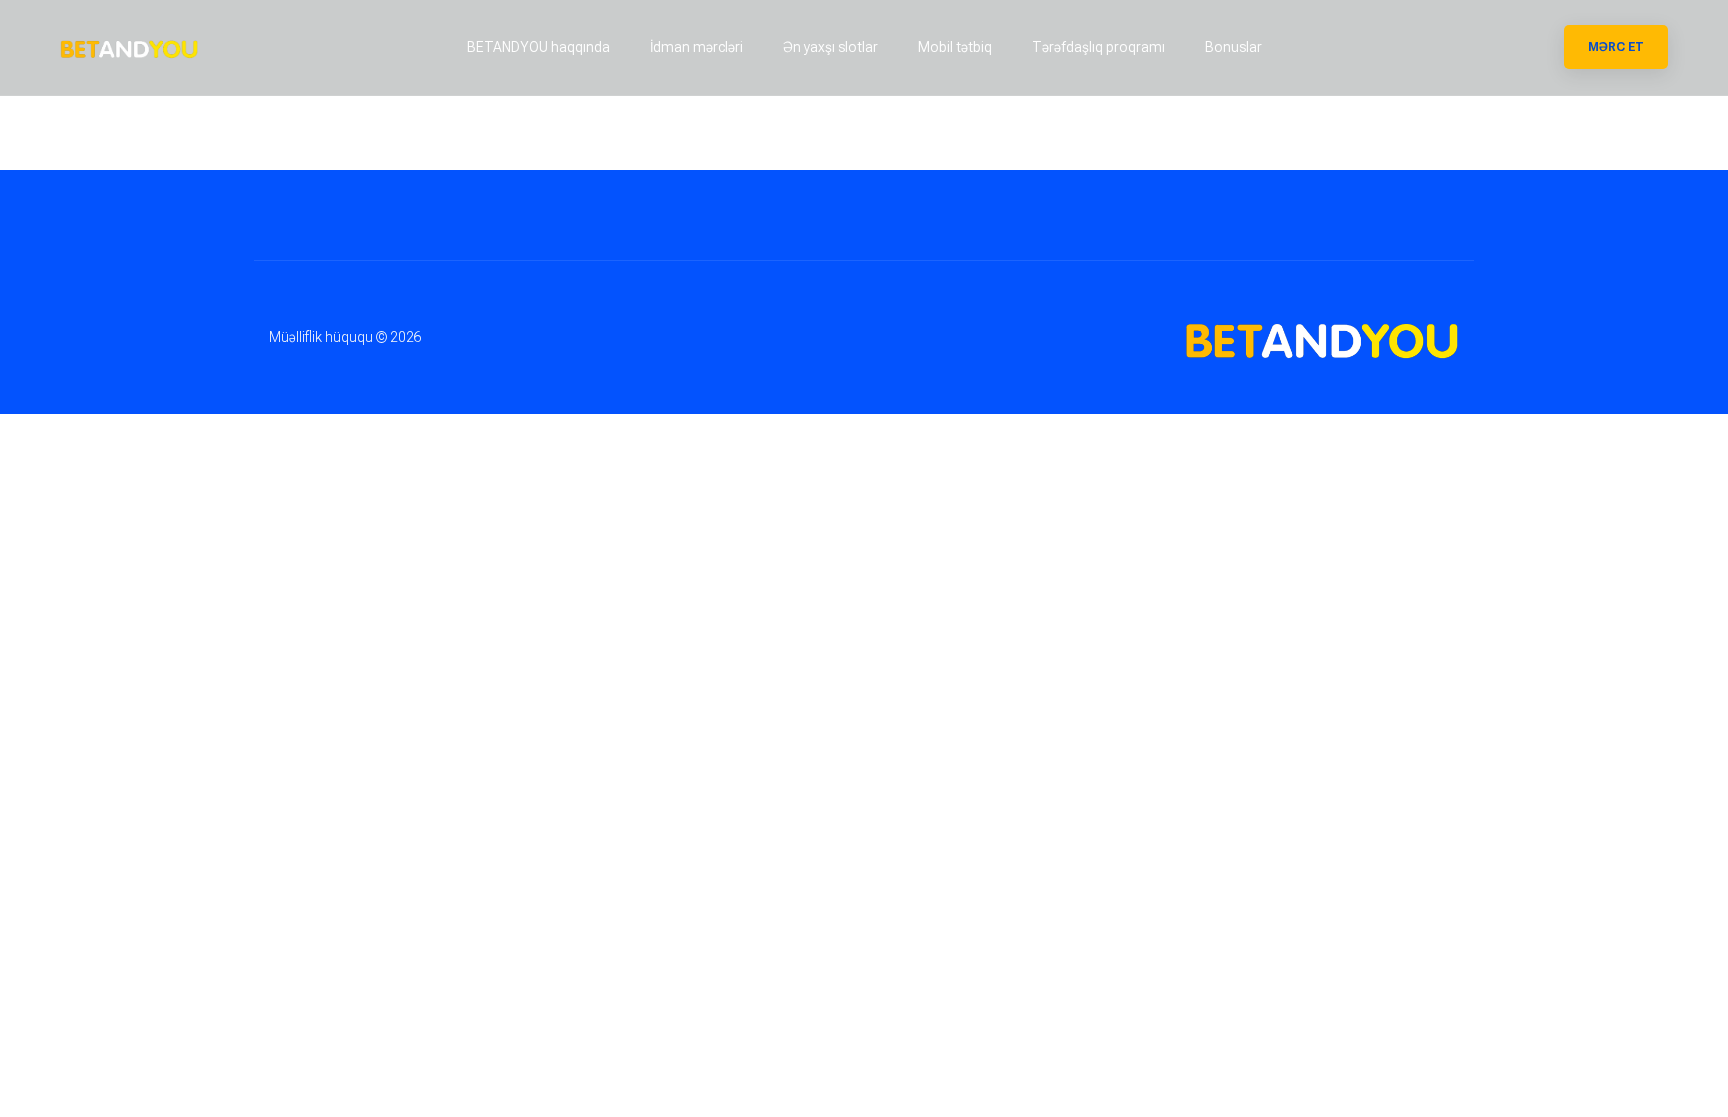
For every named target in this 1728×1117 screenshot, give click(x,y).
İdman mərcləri (696, 47)
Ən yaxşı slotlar (830, 47)
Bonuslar (1233, 47)
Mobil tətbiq (955, 47)
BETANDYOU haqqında (538, 47)
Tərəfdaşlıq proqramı (1098, 47)
